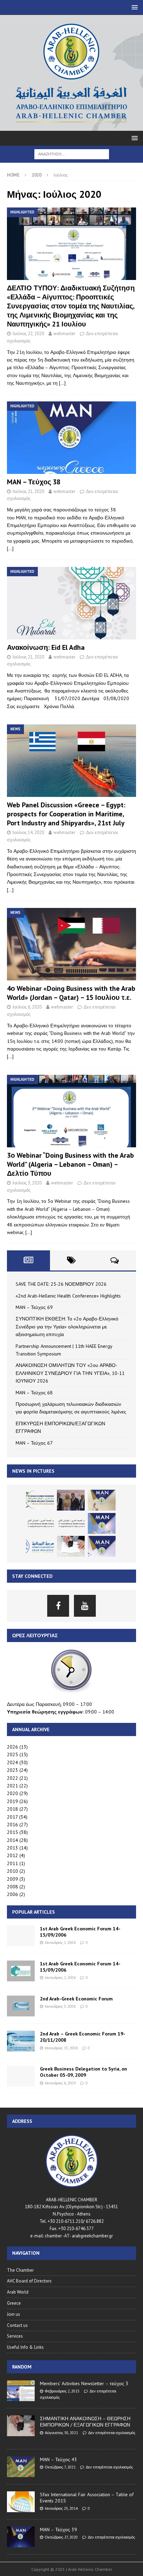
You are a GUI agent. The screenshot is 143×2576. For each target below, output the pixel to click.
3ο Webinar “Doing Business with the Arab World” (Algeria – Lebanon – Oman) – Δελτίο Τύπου (70, 1164)
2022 (12, 1778)
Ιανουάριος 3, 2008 (60, 2006)
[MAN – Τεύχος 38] (71, 438)
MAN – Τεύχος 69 (34, 1307)
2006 (12, 1894)
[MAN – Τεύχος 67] (102, 1546)
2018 (12, 1809)
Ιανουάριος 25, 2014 (61, 2508)
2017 (12, 1817)
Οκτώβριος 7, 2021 (60, 2467)
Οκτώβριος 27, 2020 (61, 2537)
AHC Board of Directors (29, 2281)
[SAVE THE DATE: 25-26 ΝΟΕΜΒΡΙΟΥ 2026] (40, 1500)
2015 (12, 1832)
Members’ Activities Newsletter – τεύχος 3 (84, 2383)
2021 (12, 1786)
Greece (14, 2303)
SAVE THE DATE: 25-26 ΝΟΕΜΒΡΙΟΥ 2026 (61, 1284)
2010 (12, 1871)
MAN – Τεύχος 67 (34, 1443)
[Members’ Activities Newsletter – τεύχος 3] (21, 2391)
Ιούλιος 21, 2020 (28, 491)
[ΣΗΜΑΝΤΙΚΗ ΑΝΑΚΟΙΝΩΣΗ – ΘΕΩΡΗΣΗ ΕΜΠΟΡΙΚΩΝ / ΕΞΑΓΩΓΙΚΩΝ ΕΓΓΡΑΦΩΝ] (21, 2426)
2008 (12, 1887)
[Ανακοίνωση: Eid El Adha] (71, 603)
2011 (12, 1863)
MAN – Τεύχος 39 (58, 2530)
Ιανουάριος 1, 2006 (60, 1942)
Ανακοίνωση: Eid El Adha (46, 647)
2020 (12, 1793)
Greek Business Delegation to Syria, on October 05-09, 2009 (83, 2072)
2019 (12, 1801)
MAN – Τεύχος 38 (34, 482)
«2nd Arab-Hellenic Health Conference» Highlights (68, 1296)
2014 (12, 1840)
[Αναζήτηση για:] (72, 154)
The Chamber (20, 2270)
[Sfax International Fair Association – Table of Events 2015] (21, 2502)
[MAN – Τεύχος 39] (21, 2537)
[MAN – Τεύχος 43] (21, 2467)
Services (15, 2336)
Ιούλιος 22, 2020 (28, 334)
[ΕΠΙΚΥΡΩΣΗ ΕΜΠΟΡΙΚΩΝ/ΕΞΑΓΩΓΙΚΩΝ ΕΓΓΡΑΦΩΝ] (71, 1546)
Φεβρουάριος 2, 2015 (62, 2391)
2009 (12, 1879)
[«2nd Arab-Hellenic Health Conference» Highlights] (71, 1500)
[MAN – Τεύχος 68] (102, 1523)
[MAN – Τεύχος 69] (102, 1500)
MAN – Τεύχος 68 (34, 1393)
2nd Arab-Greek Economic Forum (76, 1999)
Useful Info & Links (25, 2347)
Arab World (18, 2292)
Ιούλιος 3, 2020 (27, 1183)
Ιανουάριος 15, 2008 (61, 2048)
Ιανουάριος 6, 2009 (60, 2083)
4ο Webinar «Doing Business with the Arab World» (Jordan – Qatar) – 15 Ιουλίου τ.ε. (71, 993)
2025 (12, 1754)
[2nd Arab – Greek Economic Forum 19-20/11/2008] (21, 2041)
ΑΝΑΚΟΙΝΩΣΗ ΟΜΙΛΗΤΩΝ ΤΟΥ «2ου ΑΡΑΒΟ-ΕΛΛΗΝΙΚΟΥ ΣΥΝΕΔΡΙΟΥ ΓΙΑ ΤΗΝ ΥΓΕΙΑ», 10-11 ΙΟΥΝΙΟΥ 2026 (70, 1373)
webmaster (64, 334)
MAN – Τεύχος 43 (58, 2459)
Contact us (17, 2325)
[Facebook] (58, 1606)
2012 (12, 1855)
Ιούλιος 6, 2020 (27, 1007)
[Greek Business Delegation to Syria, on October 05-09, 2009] (21, 2076)
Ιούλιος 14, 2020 (28, 832)
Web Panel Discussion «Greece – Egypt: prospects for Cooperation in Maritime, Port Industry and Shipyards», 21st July (66, 814)
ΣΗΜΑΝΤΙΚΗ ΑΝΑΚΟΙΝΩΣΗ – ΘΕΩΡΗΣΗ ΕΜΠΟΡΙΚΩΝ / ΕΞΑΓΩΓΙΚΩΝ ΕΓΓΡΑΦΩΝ (85, 2422)
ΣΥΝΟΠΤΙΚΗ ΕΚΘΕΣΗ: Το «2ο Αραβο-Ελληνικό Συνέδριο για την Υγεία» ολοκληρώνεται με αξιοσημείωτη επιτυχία (67, 1327)
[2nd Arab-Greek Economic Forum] (21, 2006)
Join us (14, 2314)
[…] (62, 383)
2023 (12, 1770)
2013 (12, 1848)
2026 (12, 1747)
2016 (12, 1825)
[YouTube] (85, 1606)
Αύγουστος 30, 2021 (61, 2433)
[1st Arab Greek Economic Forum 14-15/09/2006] (21, 1936)
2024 (12, 1762)
